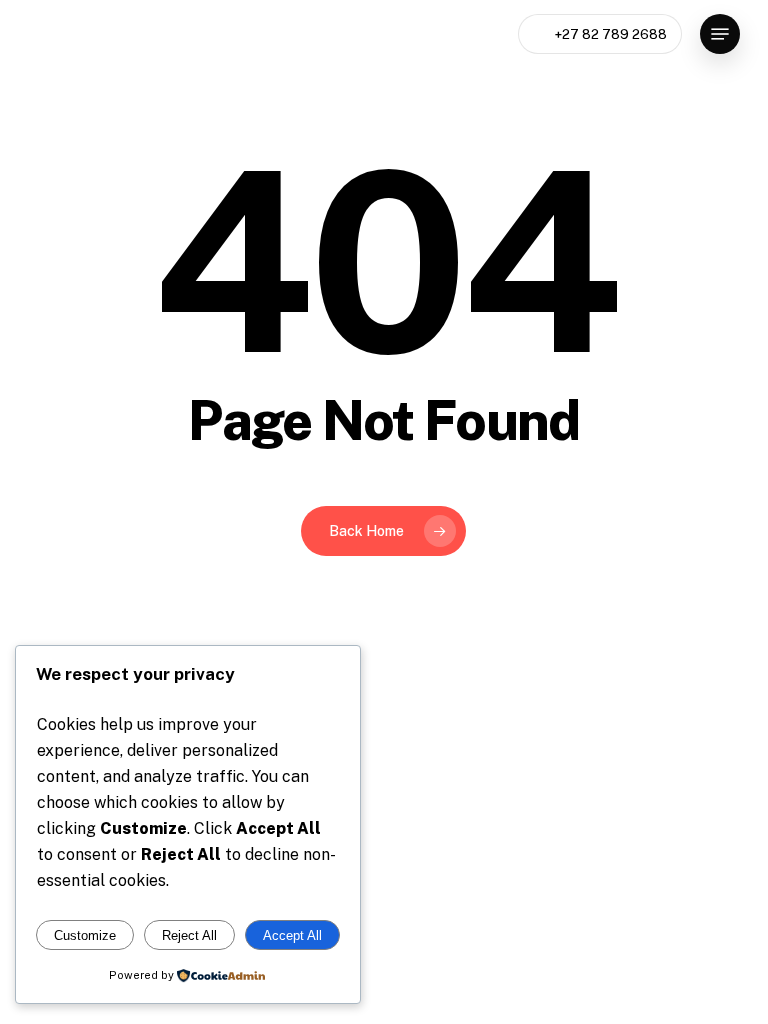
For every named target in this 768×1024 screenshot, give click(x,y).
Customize (85, 935)
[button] (720, 34)
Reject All (189, 935)
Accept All (292, 935)
